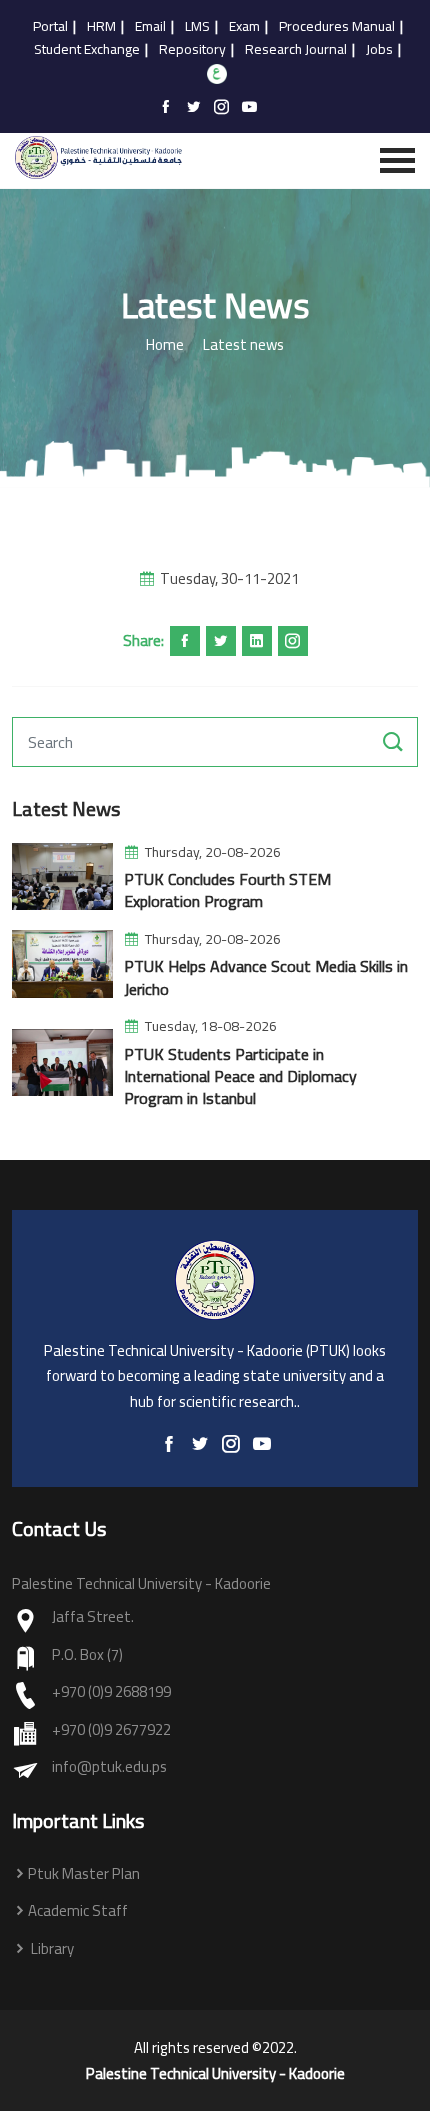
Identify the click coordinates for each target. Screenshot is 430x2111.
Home (165, 345)
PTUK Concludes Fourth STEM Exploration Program (227, 890)
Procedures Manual (337, 27)
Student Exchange (87, 50)
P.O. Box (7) (87, 1655)
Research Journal (296, 50)
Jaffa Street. (93, 1617)
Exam (244, 27)
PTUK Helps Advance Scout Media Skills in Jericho (266, 977)
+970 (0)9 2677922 (111, 1730)
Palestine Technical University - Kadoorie (215, 2074)
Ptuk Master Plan (84, 1874)
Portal (50, 27)
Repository (192, 50)
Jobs (379, 50)
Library (51, 1949)
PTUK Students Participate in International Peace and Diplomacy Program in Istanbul (240, 1076)
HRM (101, 27)
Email (150, 27)
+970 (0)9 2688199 (111, 1692)
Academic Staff (78, 1911)
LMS (197, 27)
